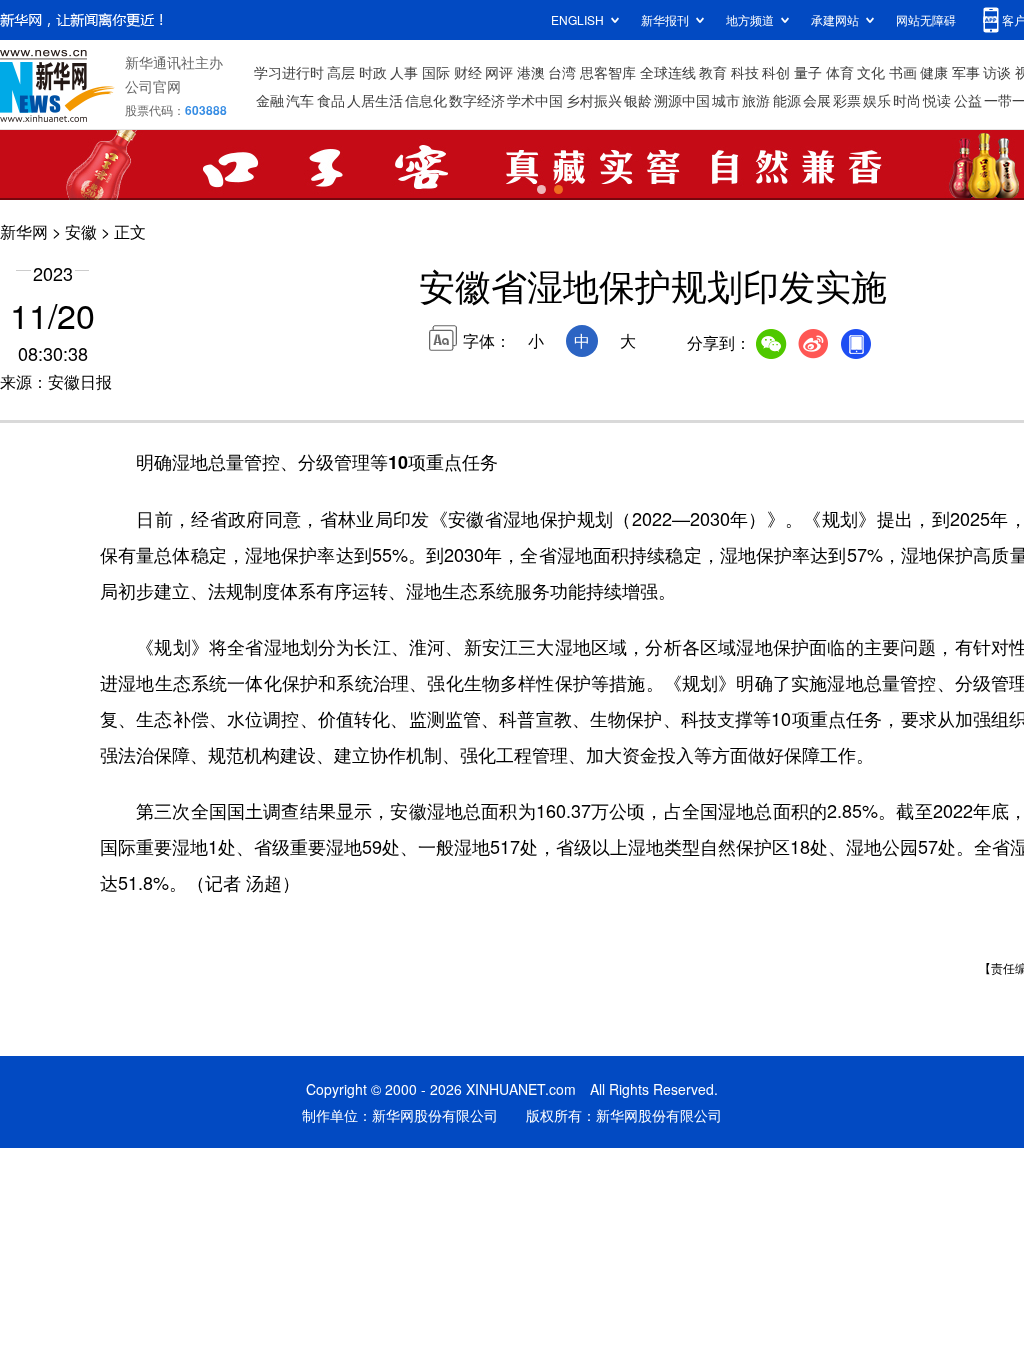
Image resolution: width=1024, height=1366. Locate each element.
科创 (776, 72)
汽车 (300, 100)
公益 (968, 100)
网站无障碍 (926, 19)
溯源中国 (682, 100)
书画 (903, 72)
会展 (817, 100)
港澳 (531, 72)
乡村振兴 (594, 100)
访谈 (997, 72)
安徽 (81, 231)
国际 (436, 72)
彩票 (847, 100)
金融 (270, 100)
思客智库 (608, 72)
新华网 (24, 231)
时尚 (907, 100)
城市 (726, 100)
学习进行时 (289, 72)
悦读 (937, 100)
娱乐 (877, 100)
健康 (934, 72)
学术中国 (535, 100)
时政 (373, 72)
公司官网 (153, 86)
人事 (404, 72)
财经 (468, 72)
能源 (787, 100)
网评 (499, 72)
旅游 (756, 100)
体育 (840, 72)
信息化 (426, 100)
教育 (713, 72)
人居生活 (375, 100)
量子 (808, 72)
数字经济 (477, 100)
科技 (745, 72)
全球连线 (668, 72)
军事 (966, 72)
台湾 (562, 72)
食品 (331, 100)
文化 (871, 72)
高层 (341, 72)
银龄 (638, 100)
